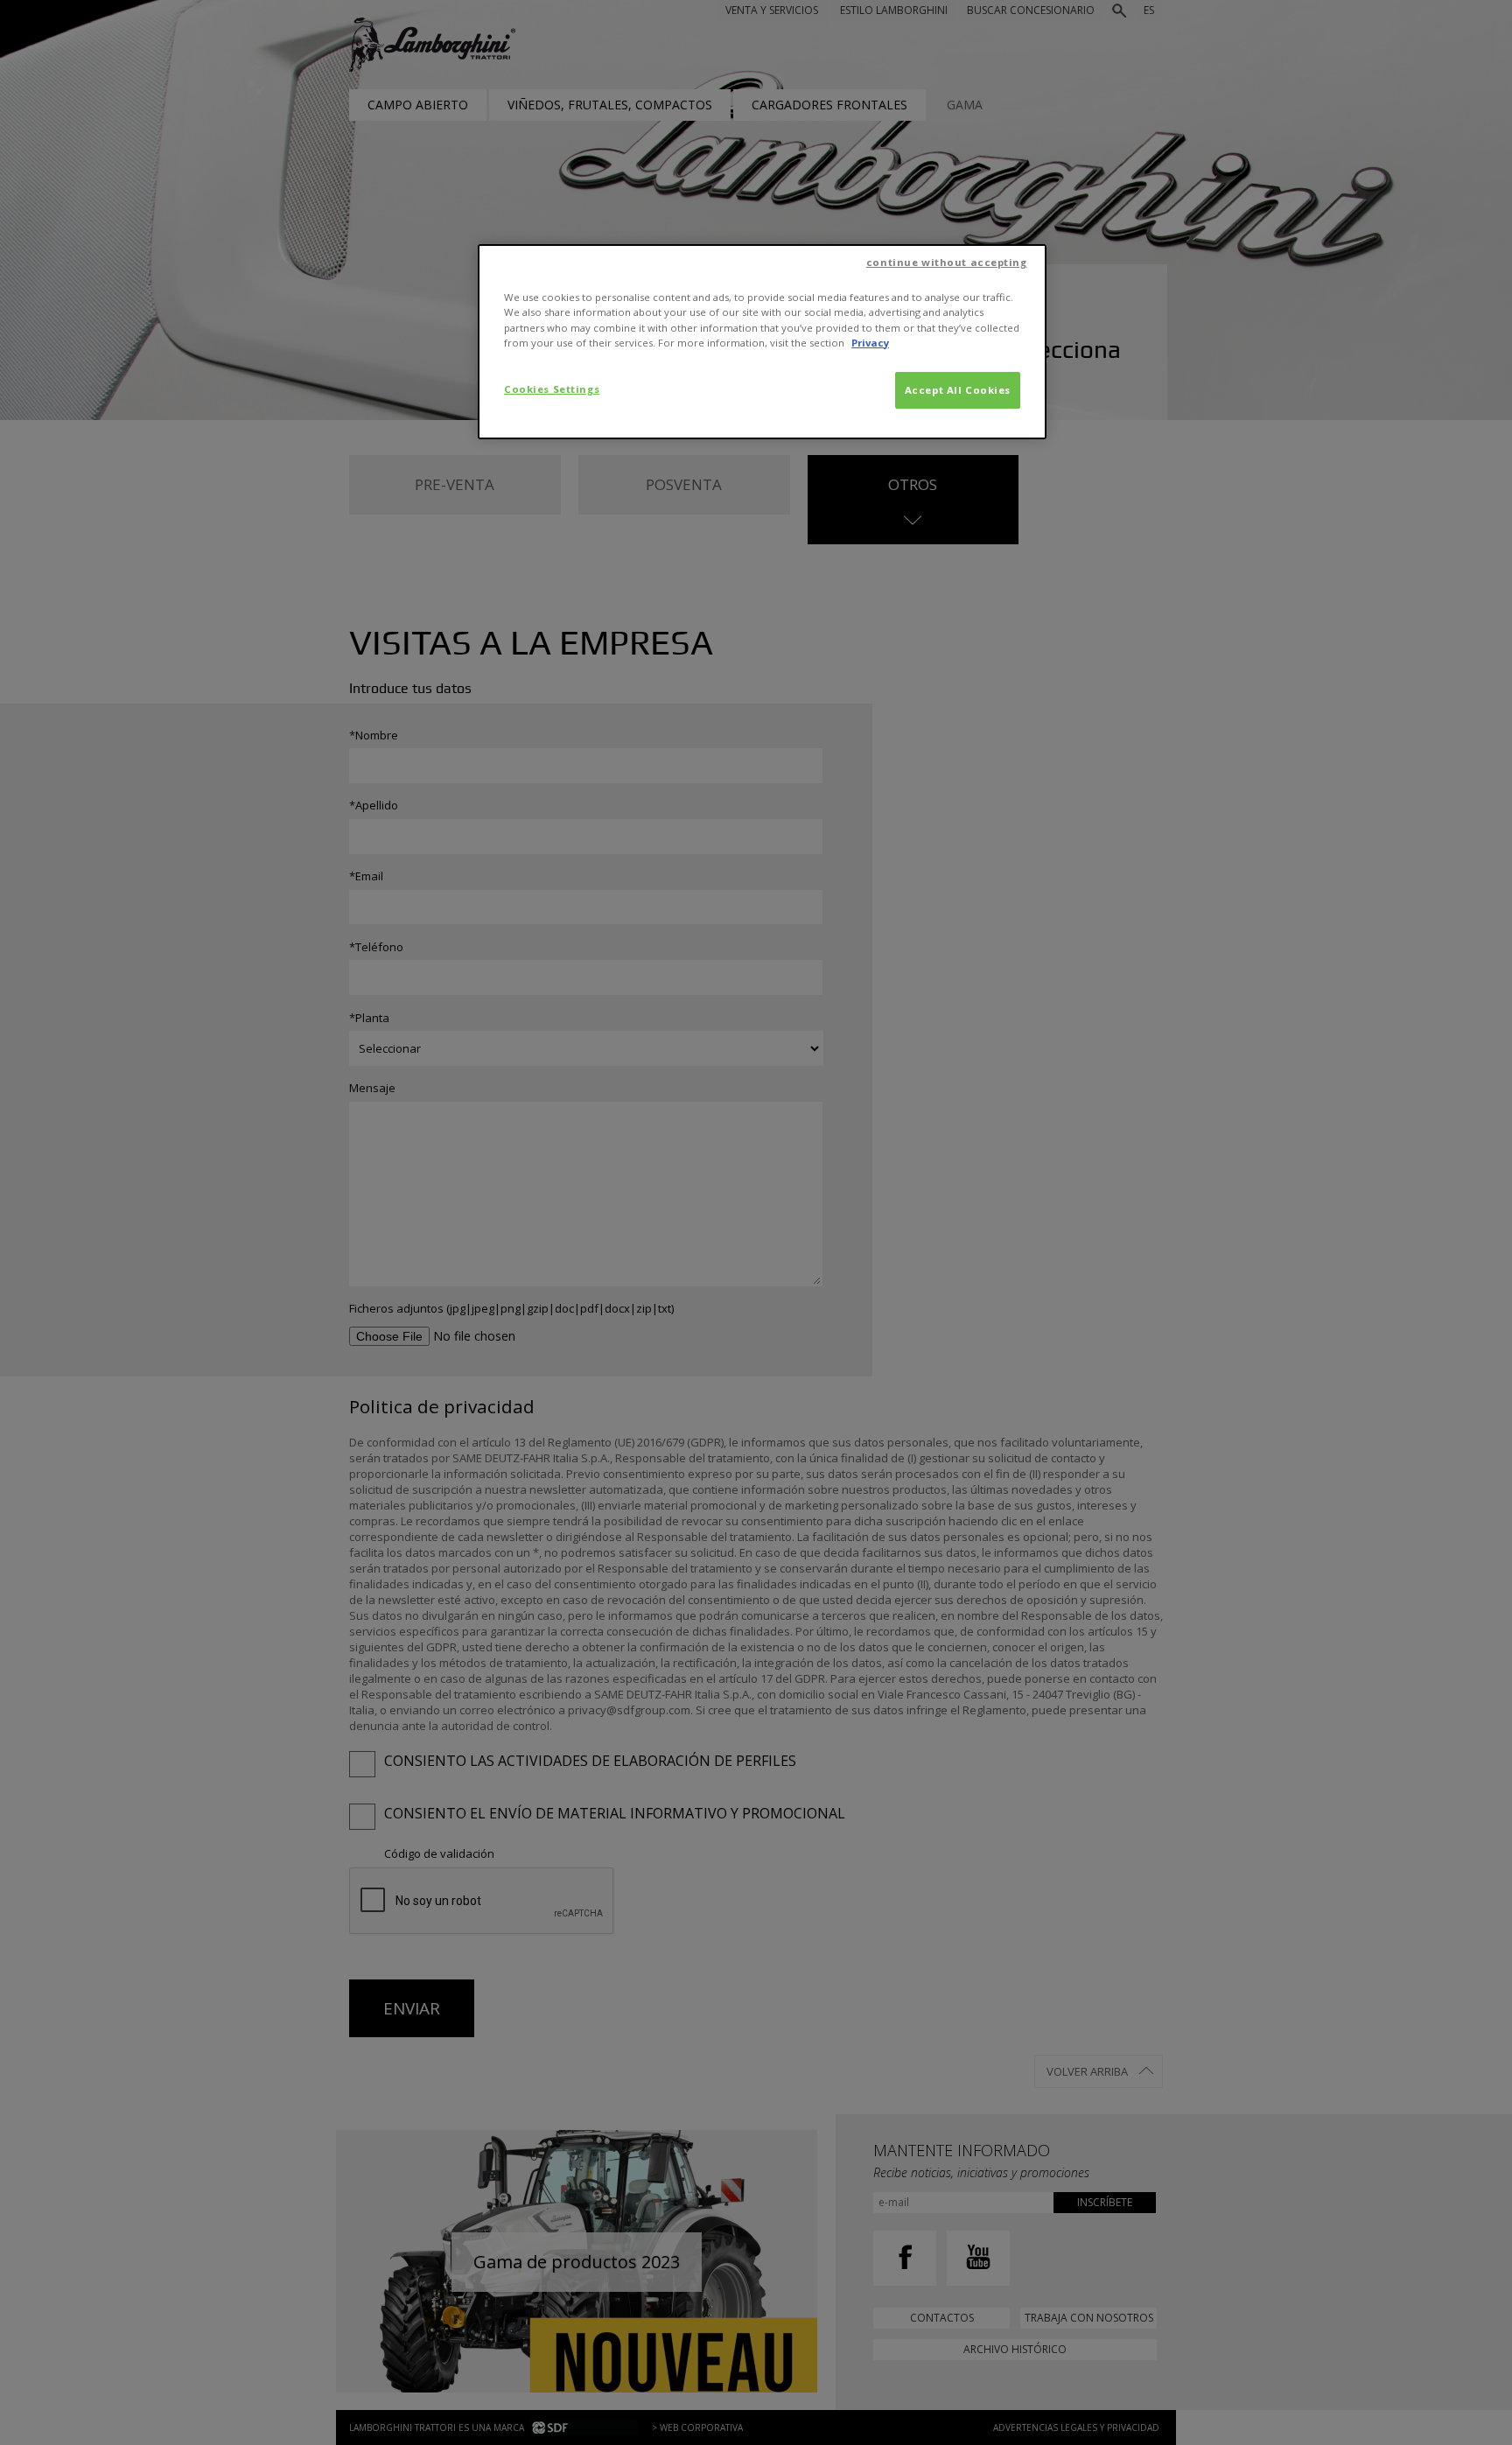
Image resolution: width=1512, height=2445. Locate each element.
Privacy (870, 343)
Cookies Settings (552, 389)
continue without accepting (947, 262)
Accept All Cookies (958, 390)
